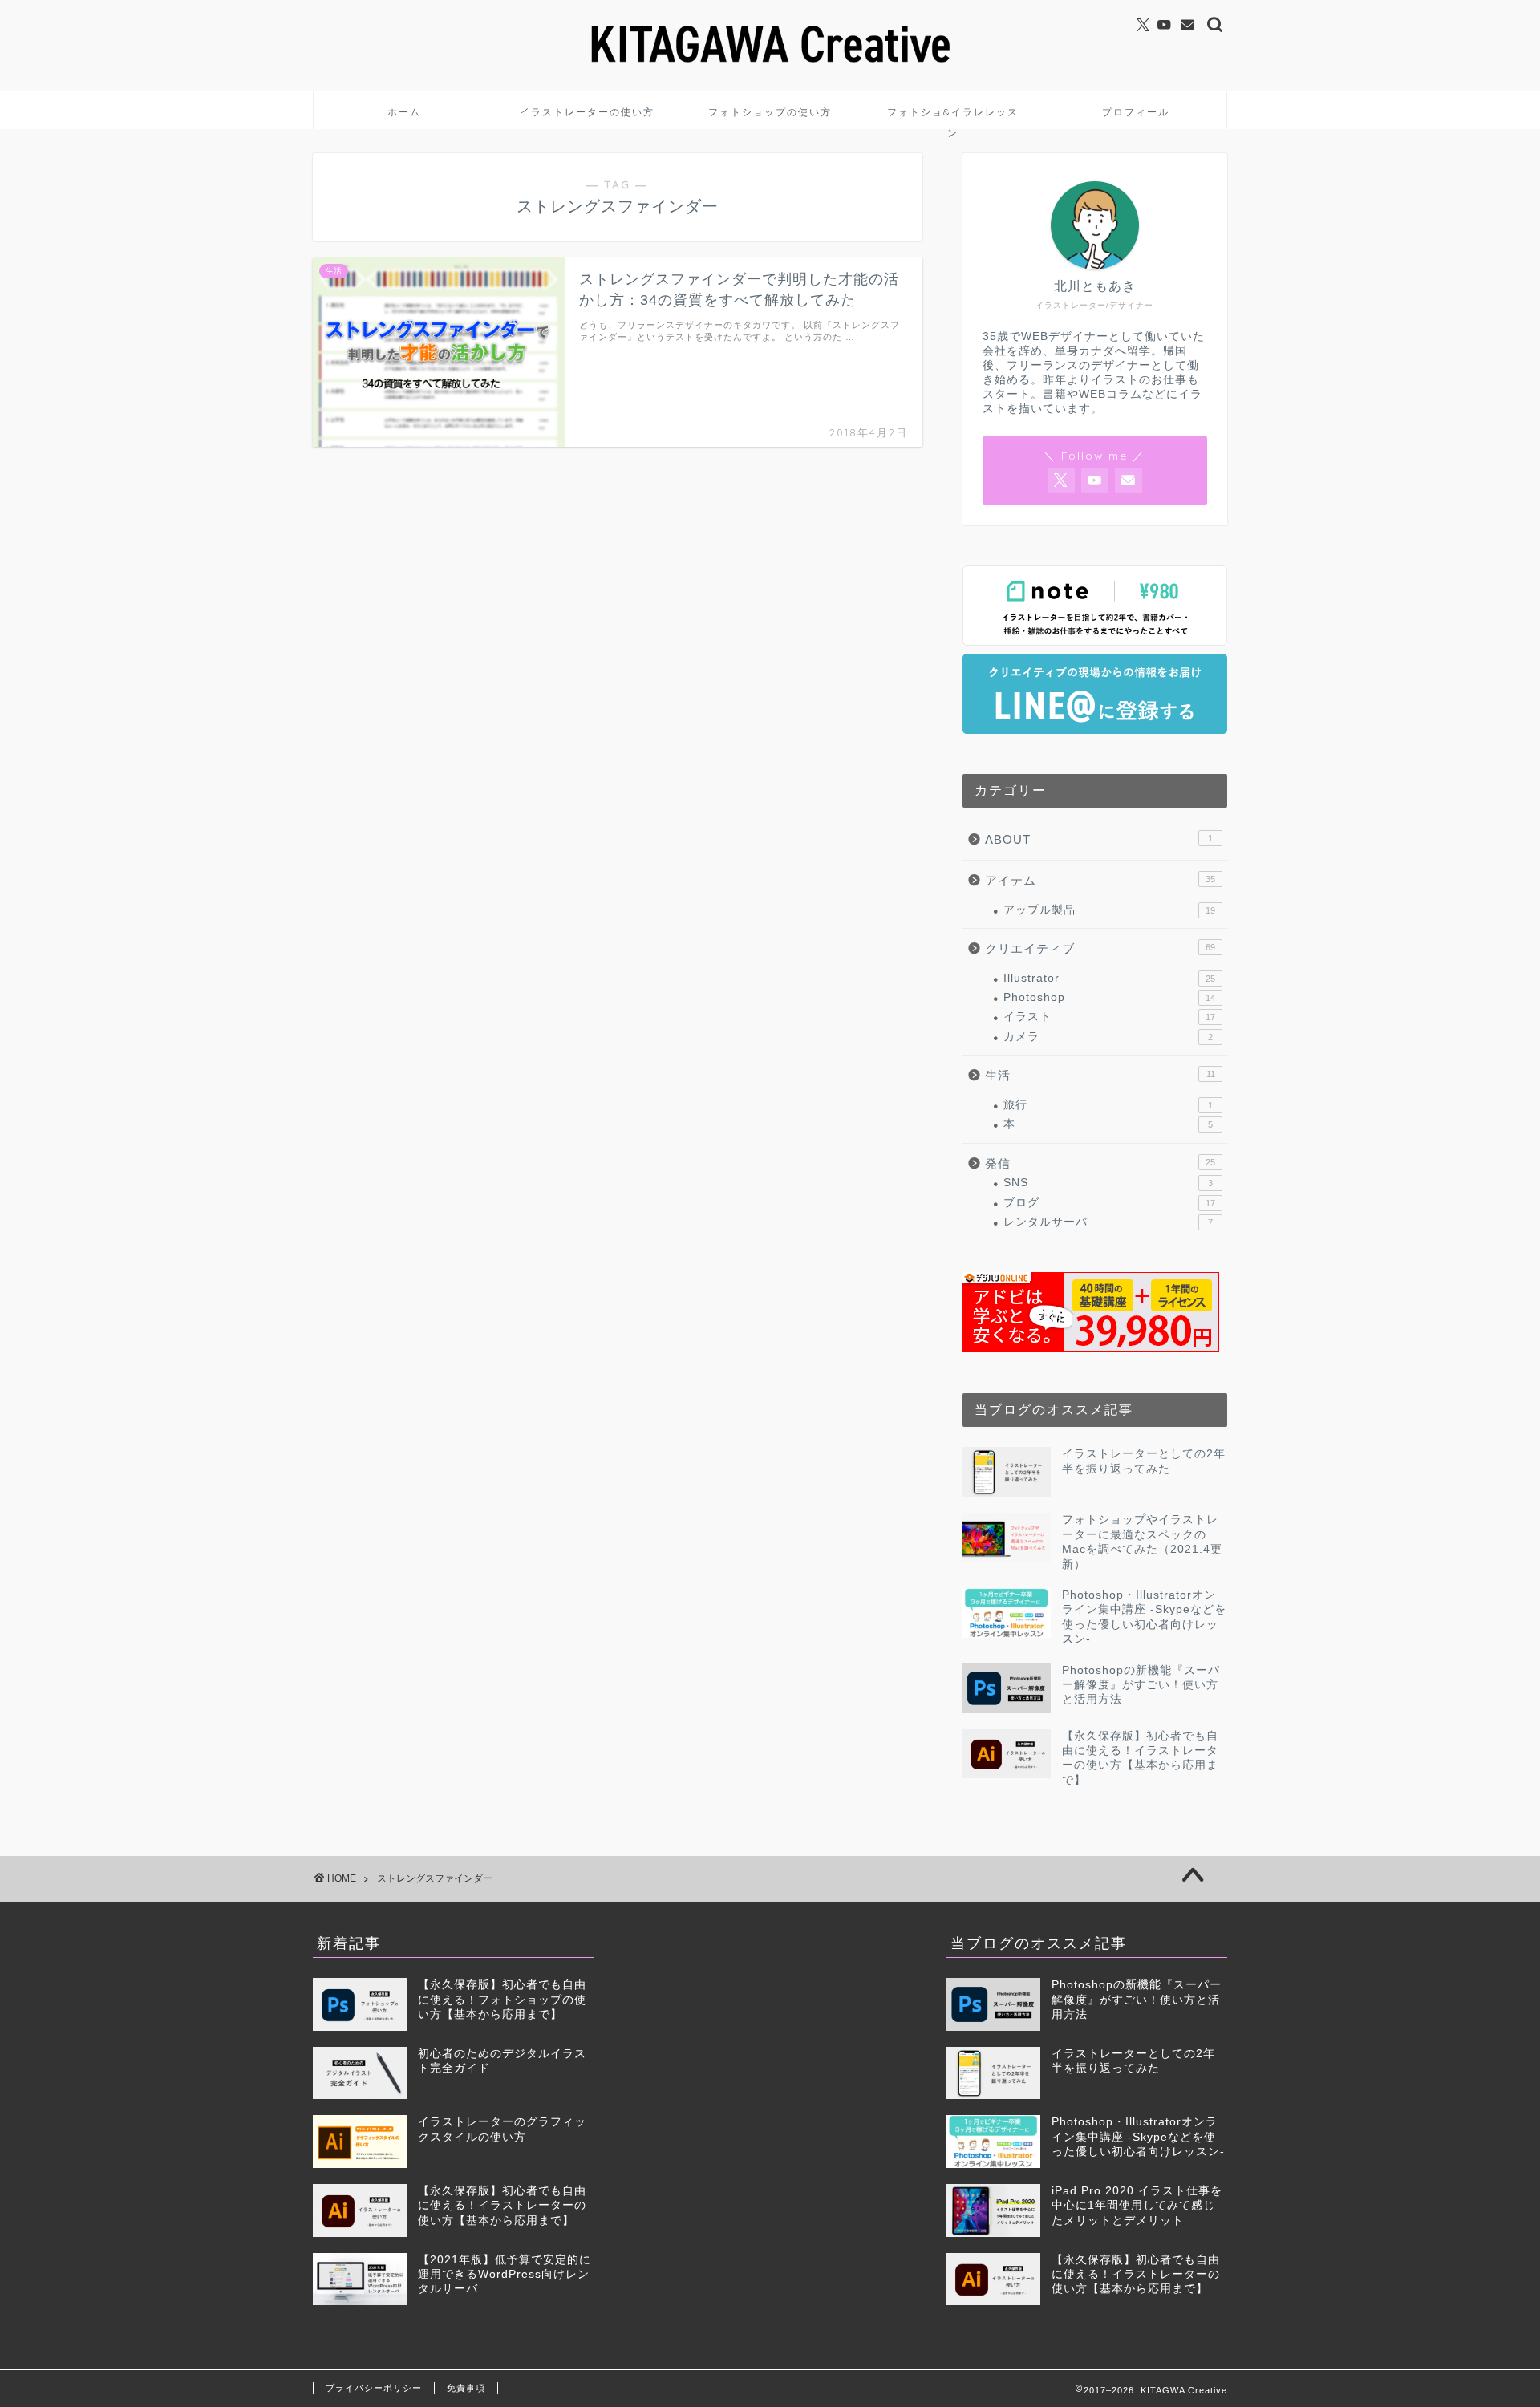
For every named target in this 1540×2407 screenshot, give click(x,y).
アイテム (1100, 880)
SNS (1108, 1183)
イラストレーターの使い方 (587, 112)
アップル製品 (1109, 910)
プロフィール (1136, 112)
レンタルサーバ (1108, 1222)
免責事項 (466, 2388)
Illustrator (1109, 978)
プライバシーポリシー (374, 2388)
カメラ (1108, 1037)
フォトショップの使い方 (770, 112)
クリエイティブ (1100, 948)
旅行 (1108, 1105)
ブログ (1109, 1203)
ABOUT (1099, 839)
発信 (1100, 1163)
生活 (1100, 1075)
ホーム (404, 112)
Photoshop (1109, 997)
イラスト (1109, 1017)
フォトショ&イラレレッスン (953, 118)
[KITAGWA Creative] (770, 68)
